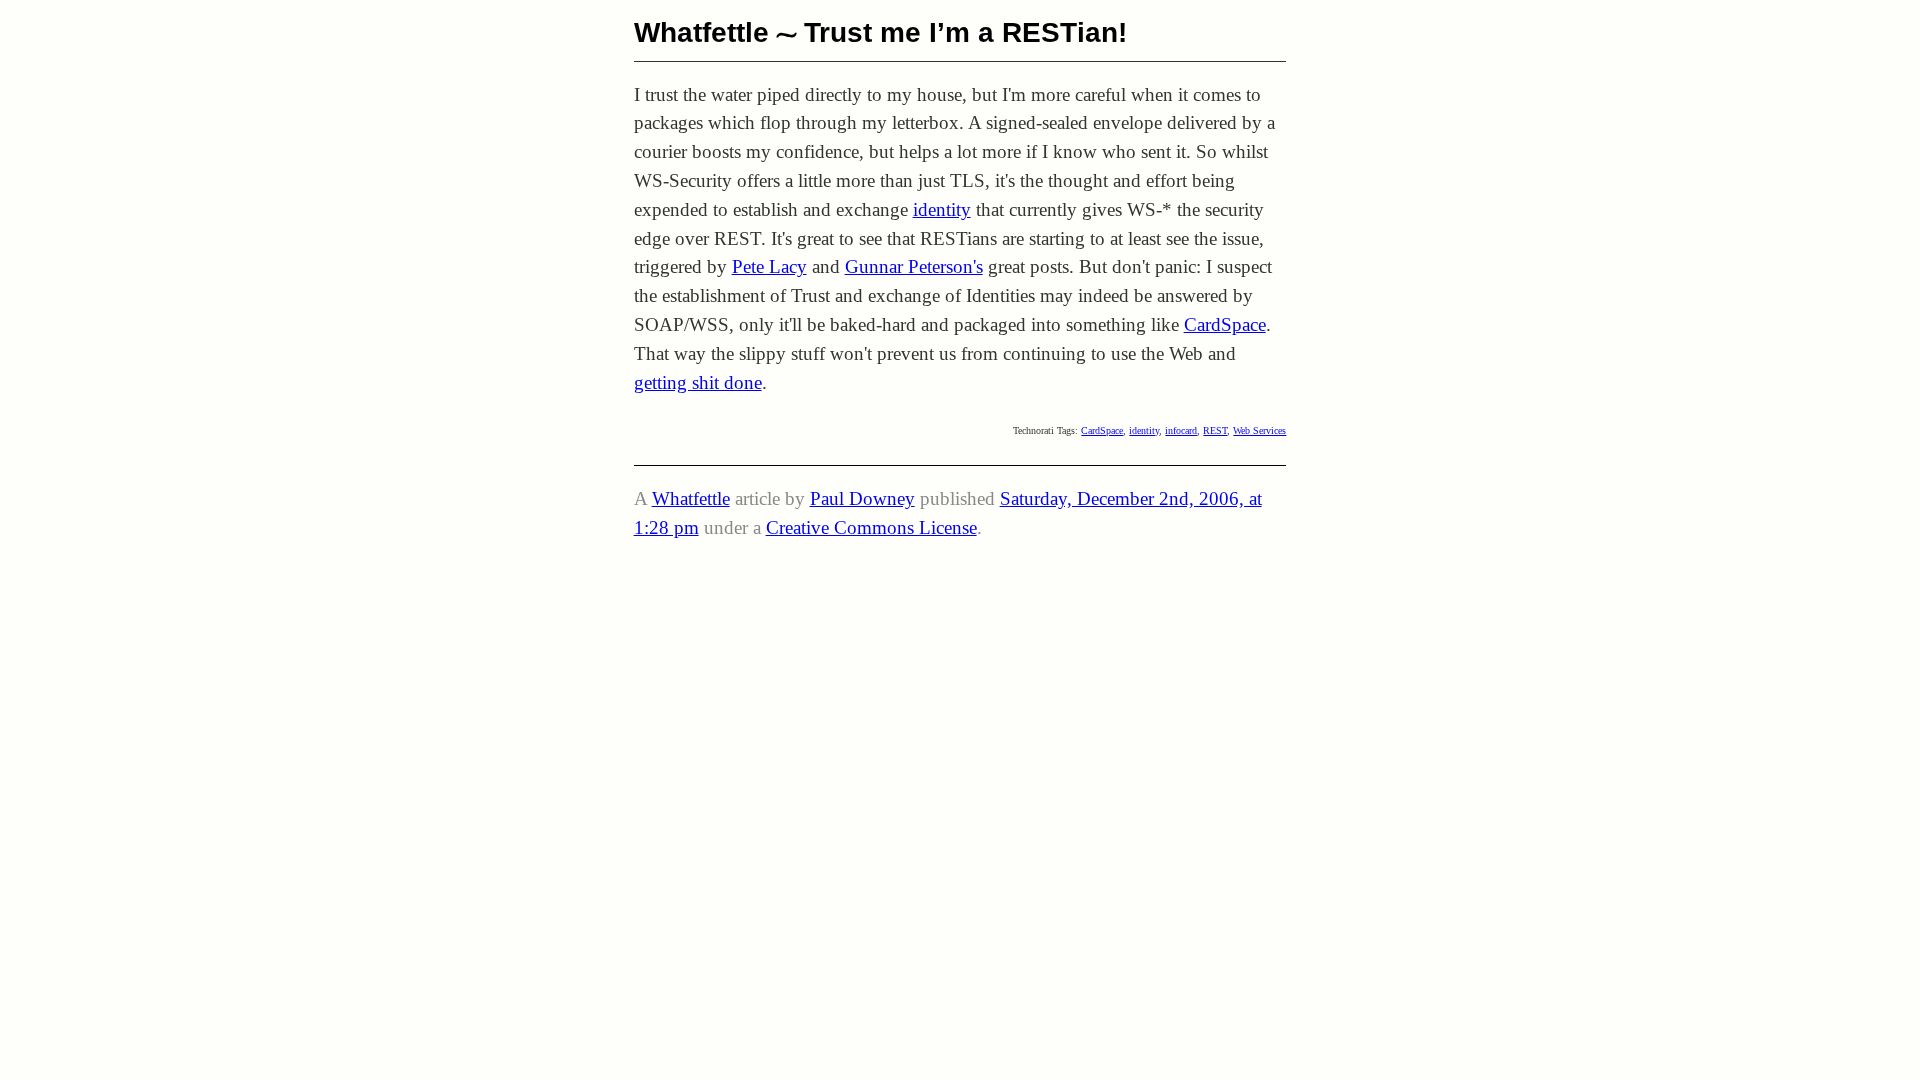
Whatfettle (701, 32)
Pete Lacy (769, 266)
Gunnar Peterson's (914, 266)
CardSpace (1225, 324)
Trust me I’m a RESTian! (965, 32)
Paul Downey (862, 498)
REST (1215, 430)
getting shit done (698, 382)
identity (942, 209)
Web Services (1259, 430)
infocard (1181, 430)
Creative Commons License (871, 527)
